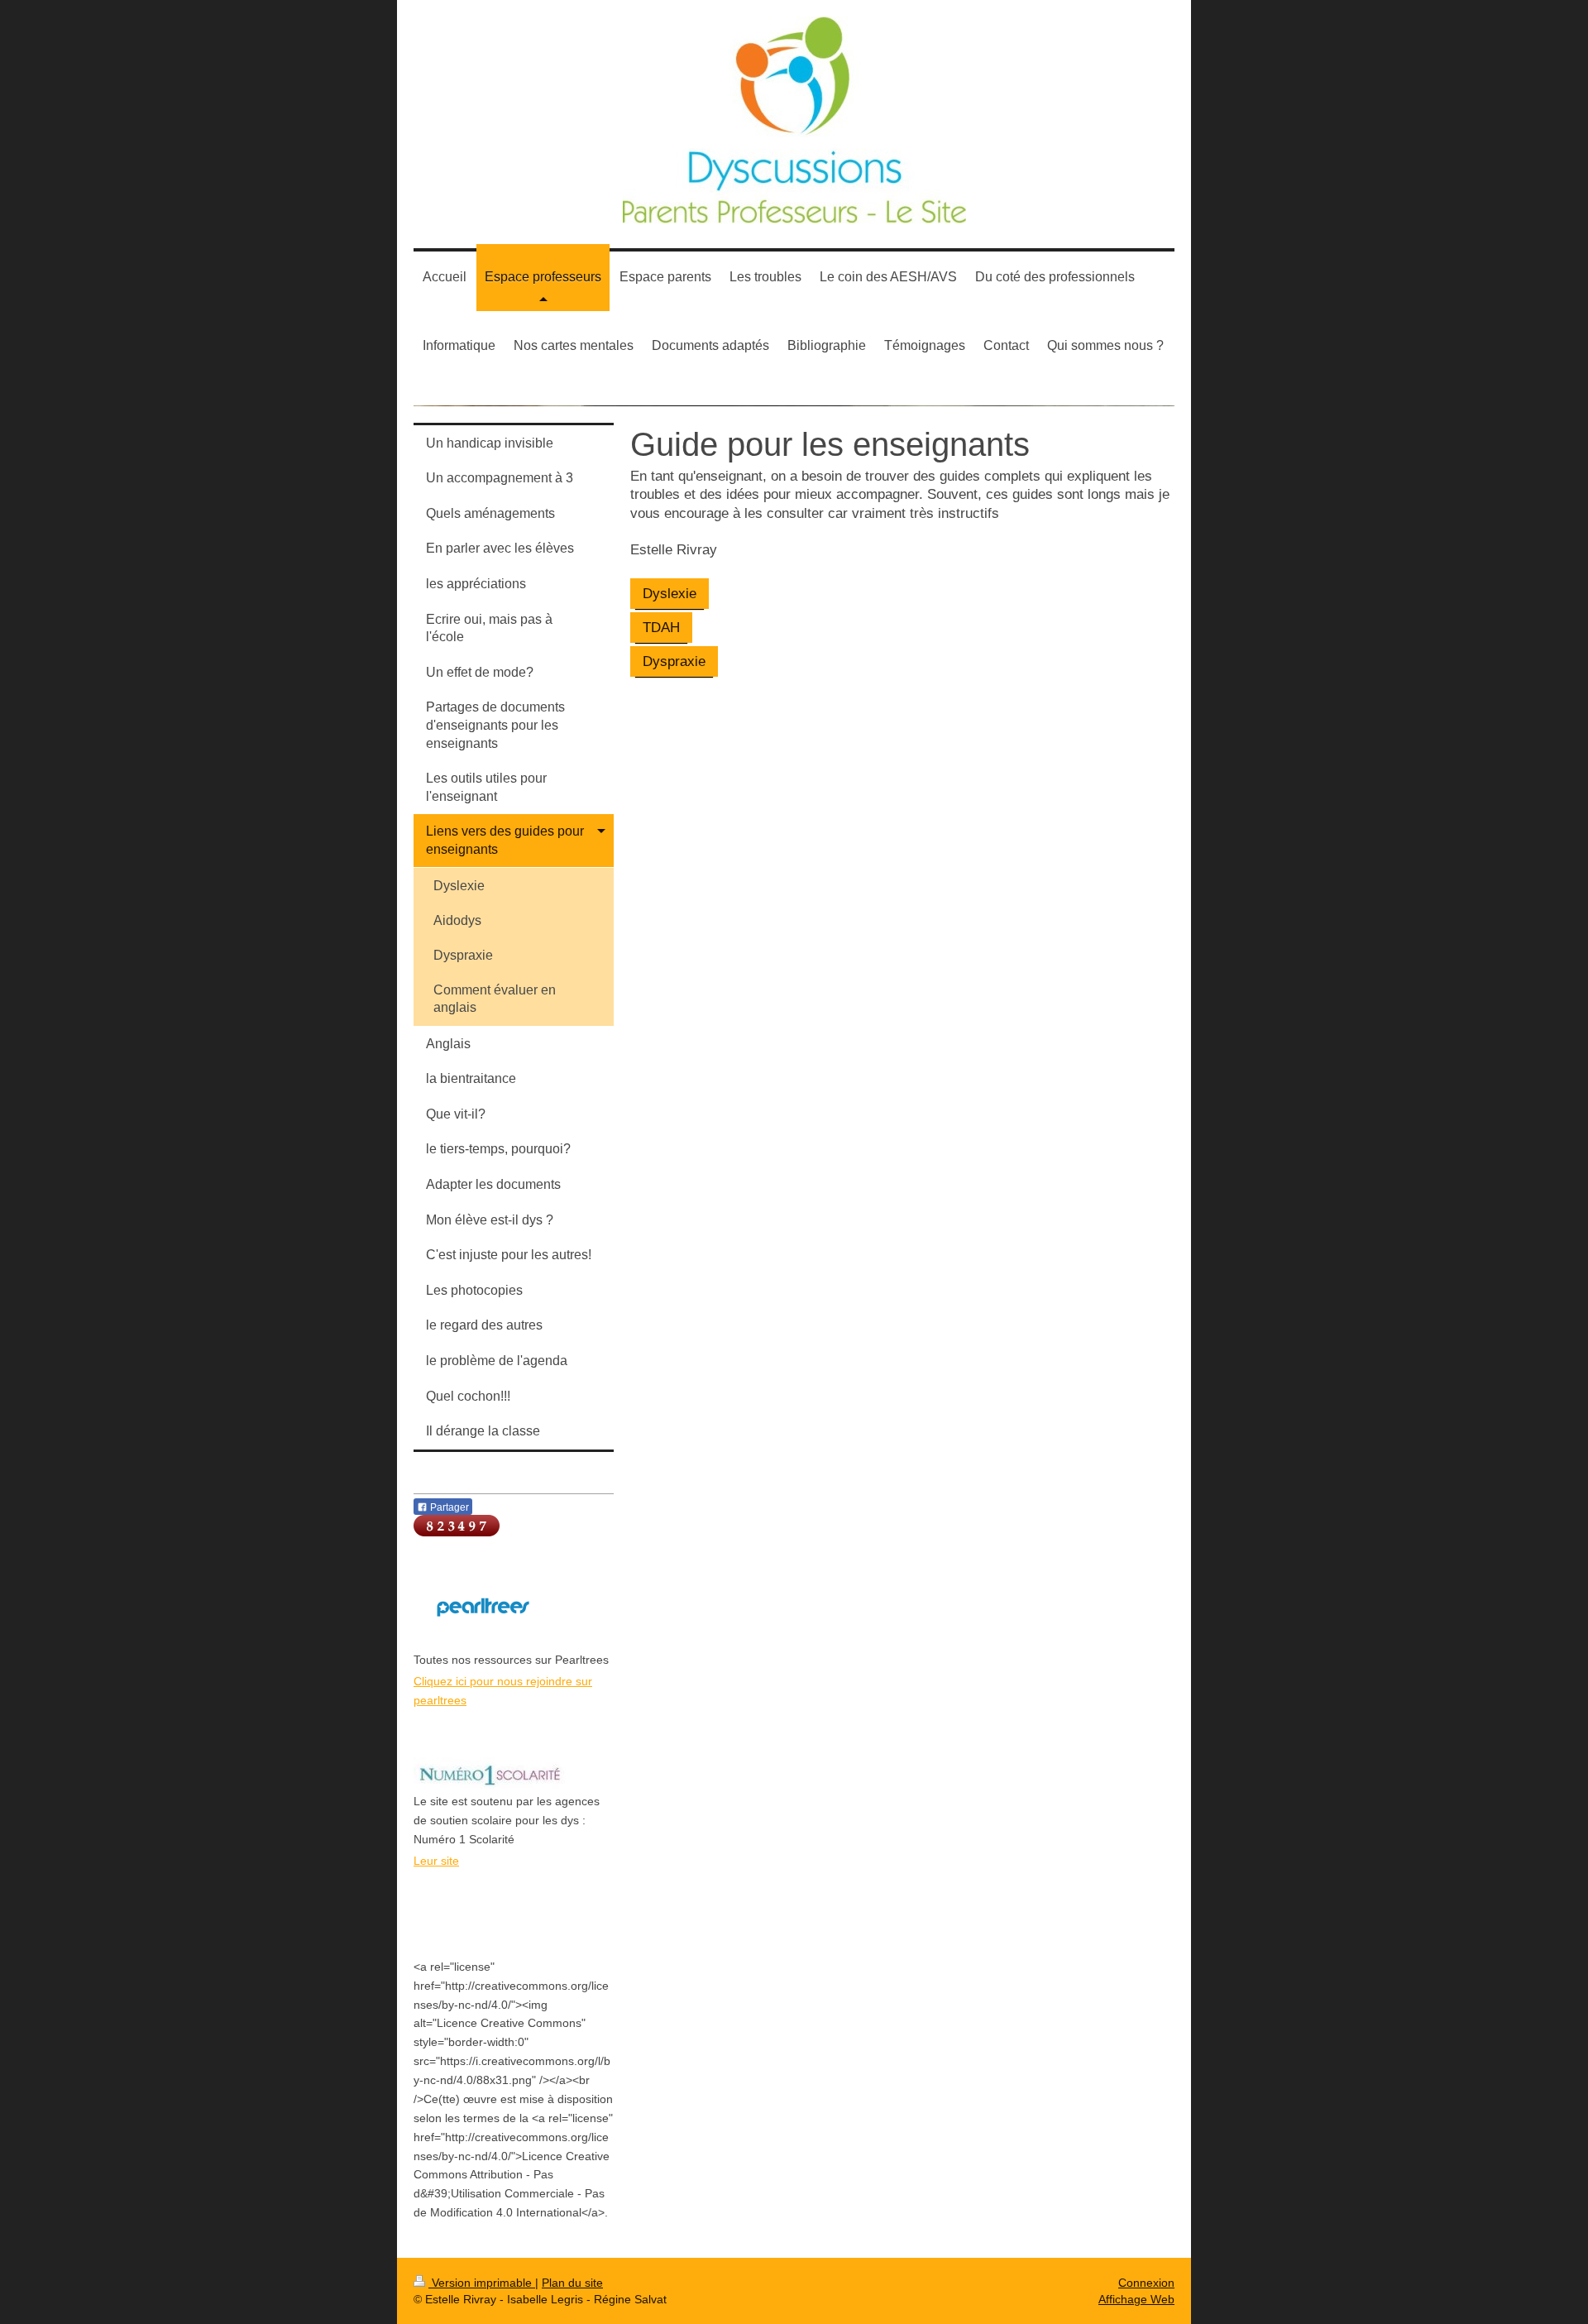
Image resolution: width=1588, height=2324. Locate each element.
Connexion (1146, 2283)
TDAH (661, 627)
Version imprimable (482, 2283)
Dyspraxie (674, 661)
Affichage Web (1136, 2299)
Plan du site (572, 2283)
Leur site (436, 1861)
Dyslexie (670, 593)
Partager (448, 1507)
